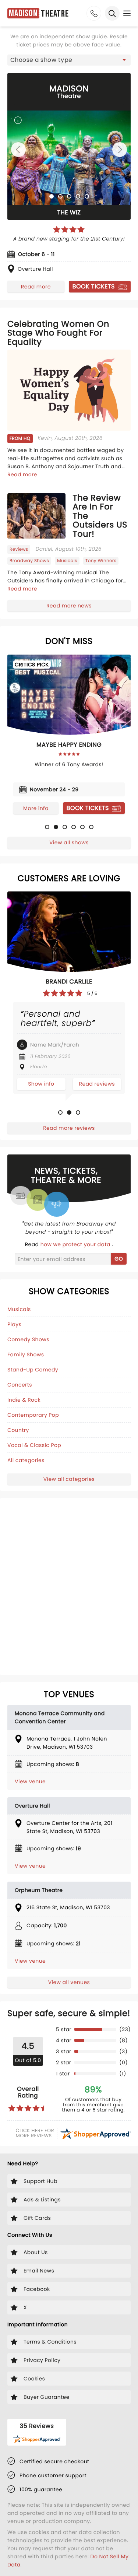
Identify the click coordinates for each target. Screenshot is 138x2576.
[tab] (52, 196)
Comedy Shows (28, 1339)
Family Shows (26, 1354)
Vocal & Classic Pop (34, 1445)
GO (119, 1259)
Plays (14, 1324)
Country (18, 1430)
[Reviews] (69, 229)
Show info (41, 1084)
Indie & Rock (24, 1400)
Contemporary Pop (33, 1415)
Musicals (19, 1309)
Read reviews (97, 1084)
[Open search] (112, 13)
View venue (30, 1781)
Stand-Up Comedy (33, 1370)
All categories (26, 1460)
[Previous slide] (18, 150)
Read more (36, 287)
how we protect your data (76, 1244)
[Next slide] (120, 150)
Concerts (20, 1385)
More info (36, 808)
